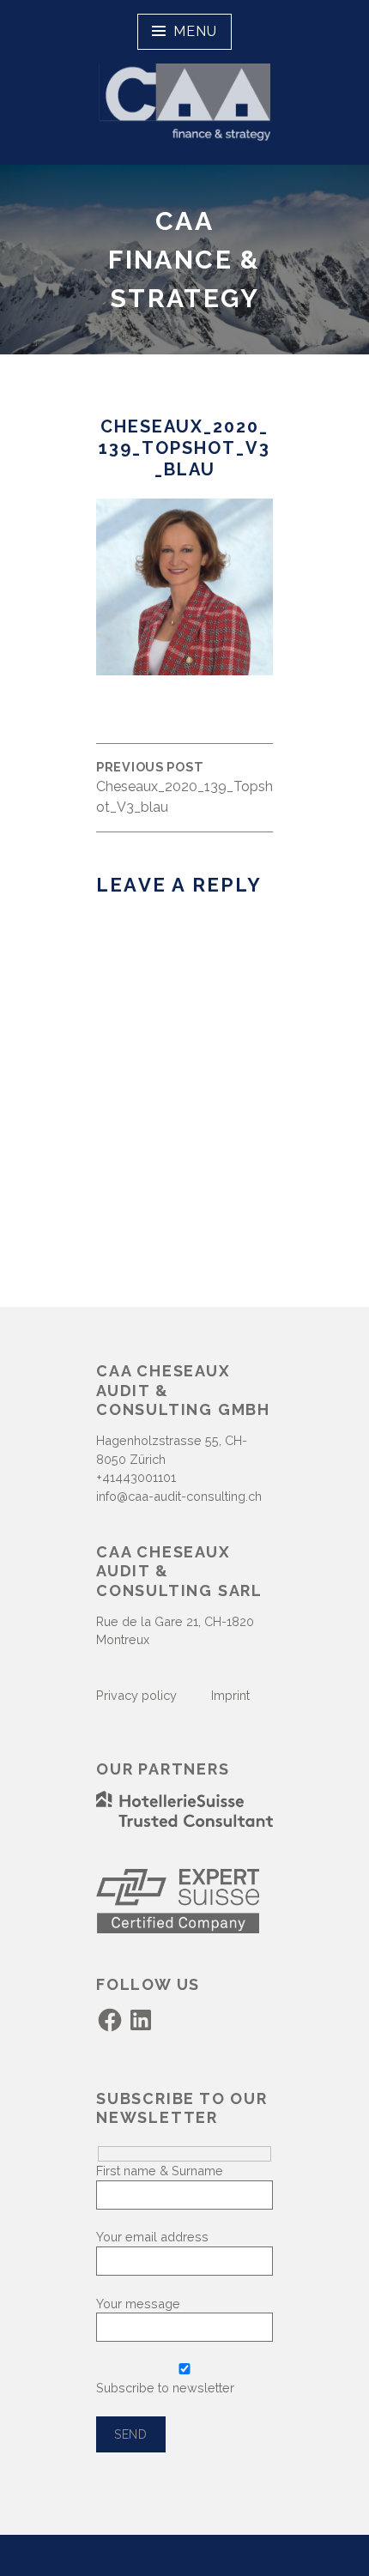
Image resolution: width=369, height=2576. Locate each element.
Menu (195, 31)
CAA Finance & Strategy (184, 260)
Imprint (229, 1695)
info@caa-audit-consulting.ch (179, 1496)
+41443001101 (136, 1477)
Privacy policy (136, 1695)
